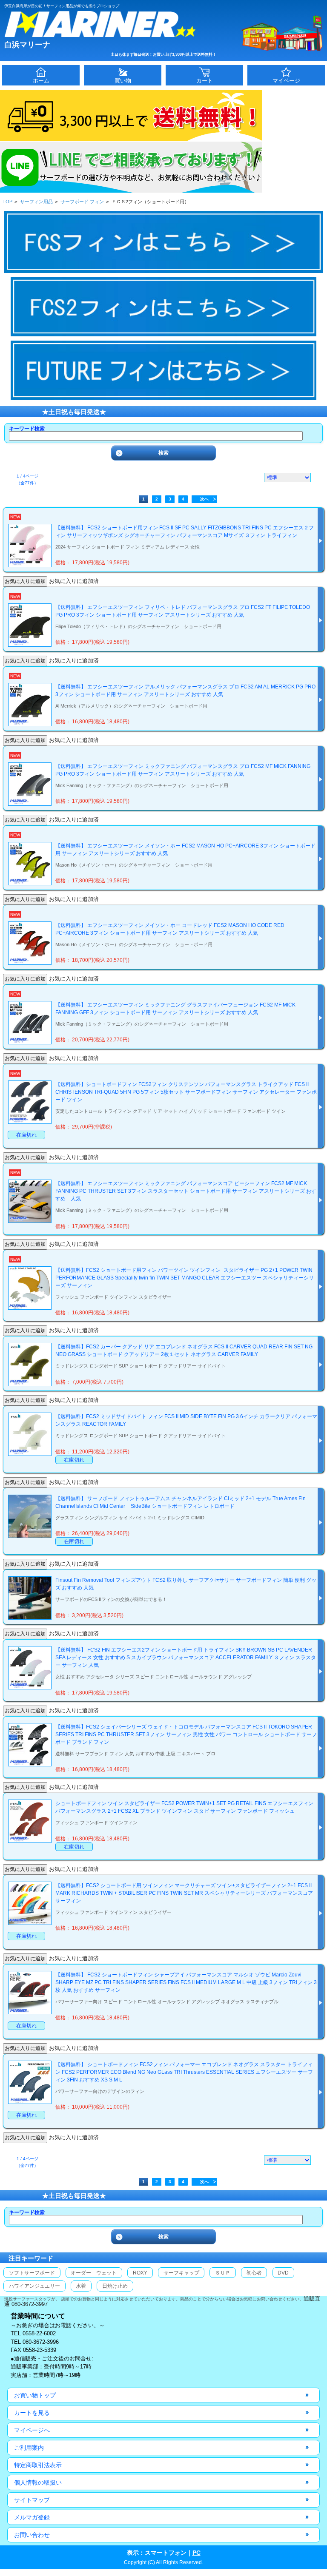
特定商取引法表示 (38, 2465)
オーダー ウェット (94, 2273)
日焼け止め (115, 2286)
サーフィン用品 (36, 202)
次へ (204, 499)
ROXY (140, 2273)
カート (205, 81)
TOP (7, 202)
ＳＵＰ (223, 2273)
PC (196, 2553)
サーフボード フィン (82, 202)
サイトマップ (32, 2500)
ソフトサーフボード (32, 2273)
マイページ (286, 81)
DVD (283, 2273)
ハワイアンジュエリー (34, 2286)
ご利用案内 (29, 2448)
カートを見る (32, 2413)
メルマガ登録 (32, 2517)
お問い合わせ (32, 2535)
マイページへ (32, 2430)
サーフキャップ (181, 2273)
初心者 (254, 2273)
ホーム (41, 81)
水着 (81, 2286)
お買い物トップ (35, 2395)
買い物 (123, 81)
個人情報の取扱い (38, 2482)
